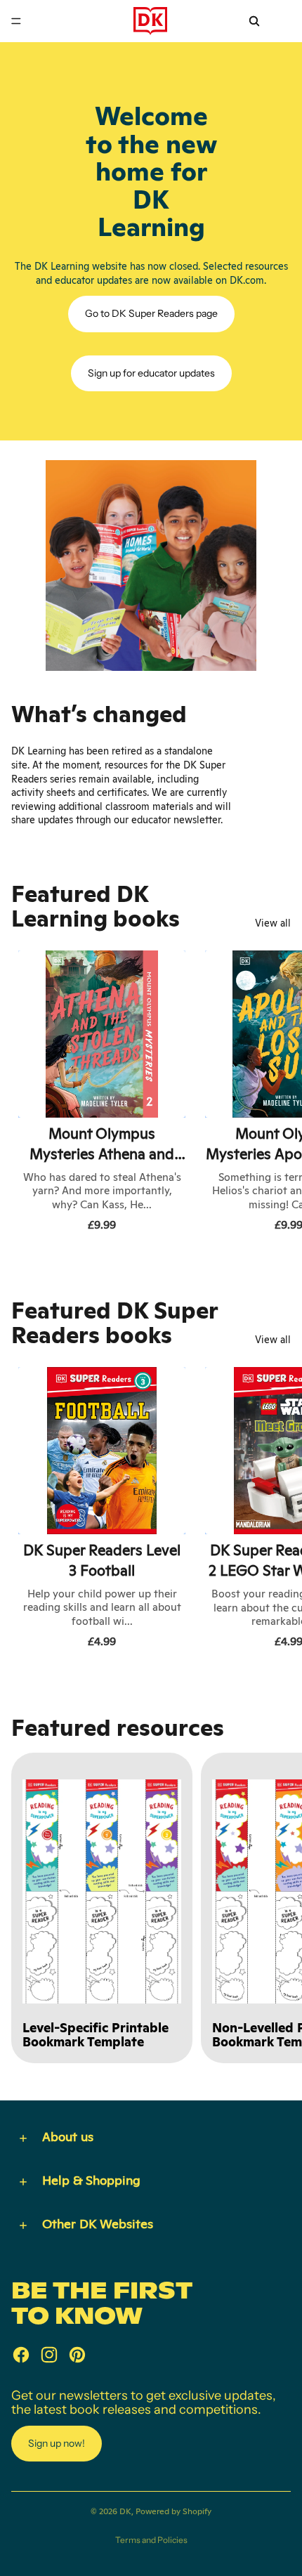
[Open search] (254, 21)
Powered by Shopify (173, 2511)
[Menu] (16, 21)
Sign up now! (57, 2443)
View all (273, 923)
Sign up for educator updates (151, 373)
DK (125, 2511)
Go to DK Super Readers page (151, 313)
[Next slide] (275, 1094)
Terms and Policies (151, 2540)
